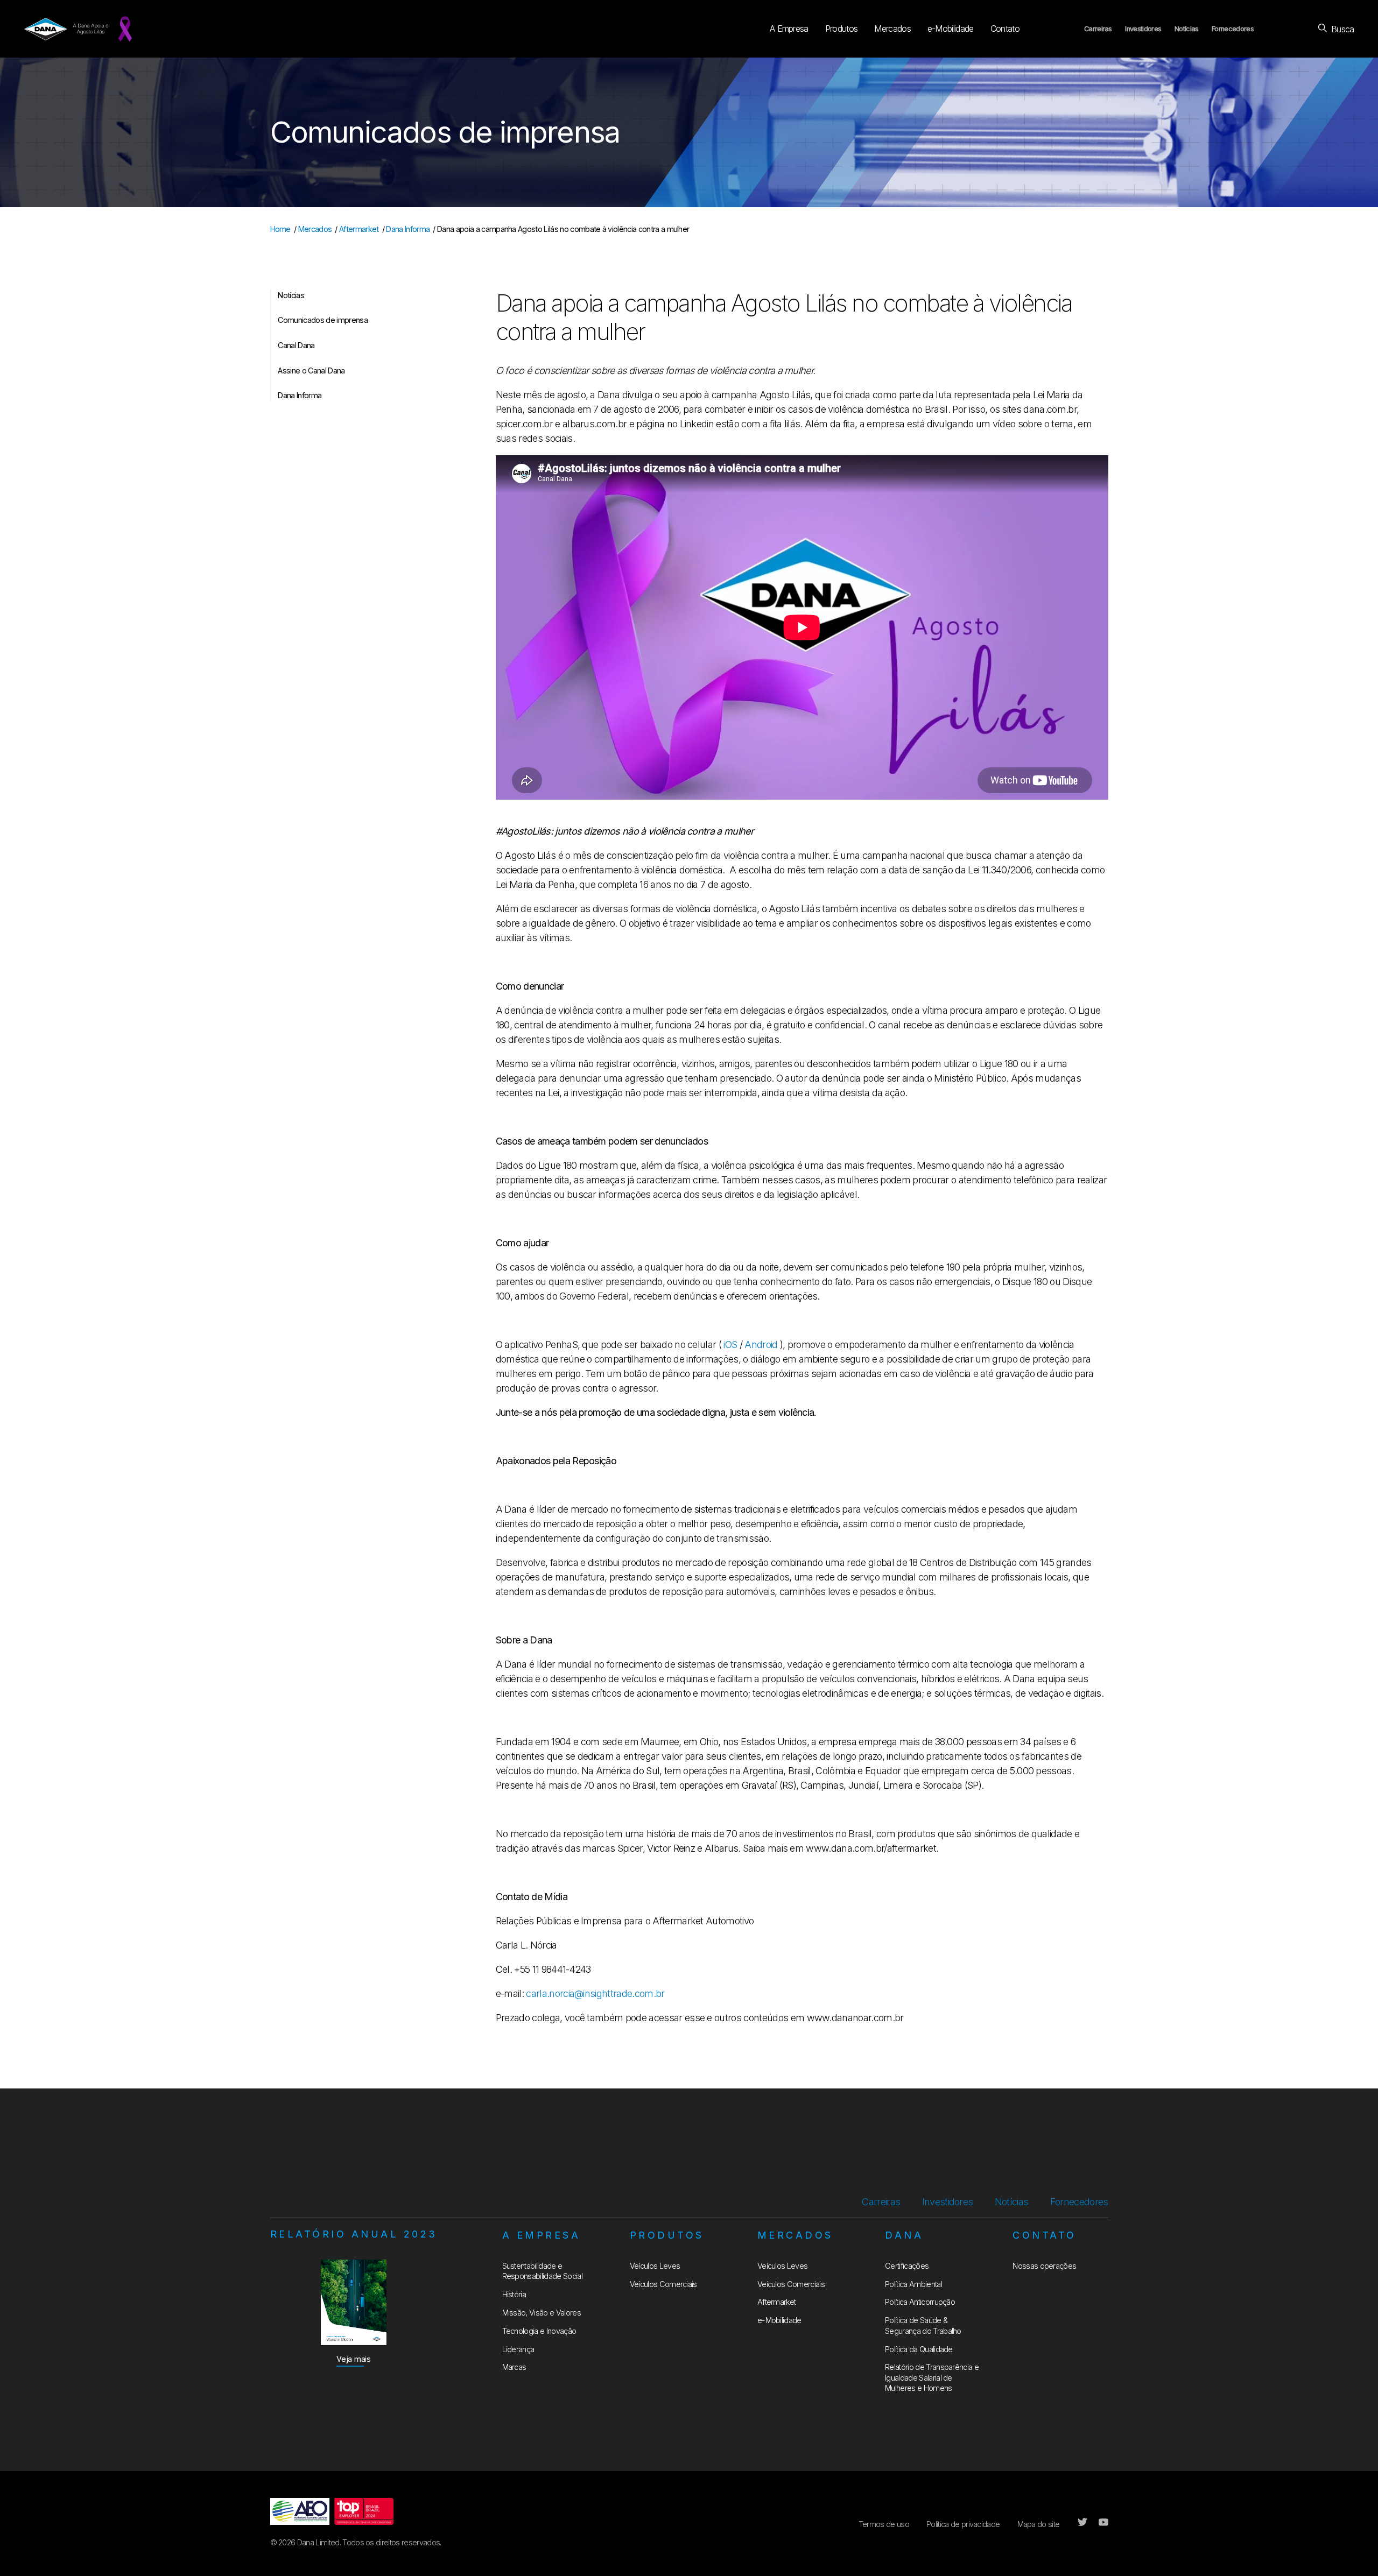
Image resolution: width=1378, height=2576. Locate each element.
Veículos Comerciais (663, 2284)
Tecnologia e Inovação (539, 2331)
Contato (1005, 29)
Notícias (1187, 29)
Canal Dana (296, 345)
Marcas (514, 2367)
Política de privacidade (963, 2524)
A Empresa (789, 29)
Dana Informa (408, 229)
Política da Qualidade (919, 2349)
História (514, 2294)
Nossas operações (1044, 2266)
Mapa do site (1039, 2524)
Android (761, 1345)
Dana (904, 2235)
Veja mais (354, 2359)
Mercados (892, 29)
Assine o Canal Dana (311, 370)
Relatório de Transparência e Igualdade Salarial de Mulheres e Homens (932, 2377)
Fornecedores (1233, 29)
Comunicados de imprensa (322, 320)
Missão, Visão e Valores (542, 2313)
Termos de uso (884, 2524)
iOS (730, 1345)
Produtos (842, 29)
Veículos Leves (655, 2266)
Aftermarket (359, 229)
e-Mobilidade (951, 29)
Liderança (518, 2349)
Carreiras (1098, 29)
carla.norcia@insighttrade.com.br (595, 1993)
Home (280, 229)
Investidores (1143, 29)
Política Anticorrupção (920, 2302)
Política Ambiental (913, 2284)
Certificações (907, 2266)
